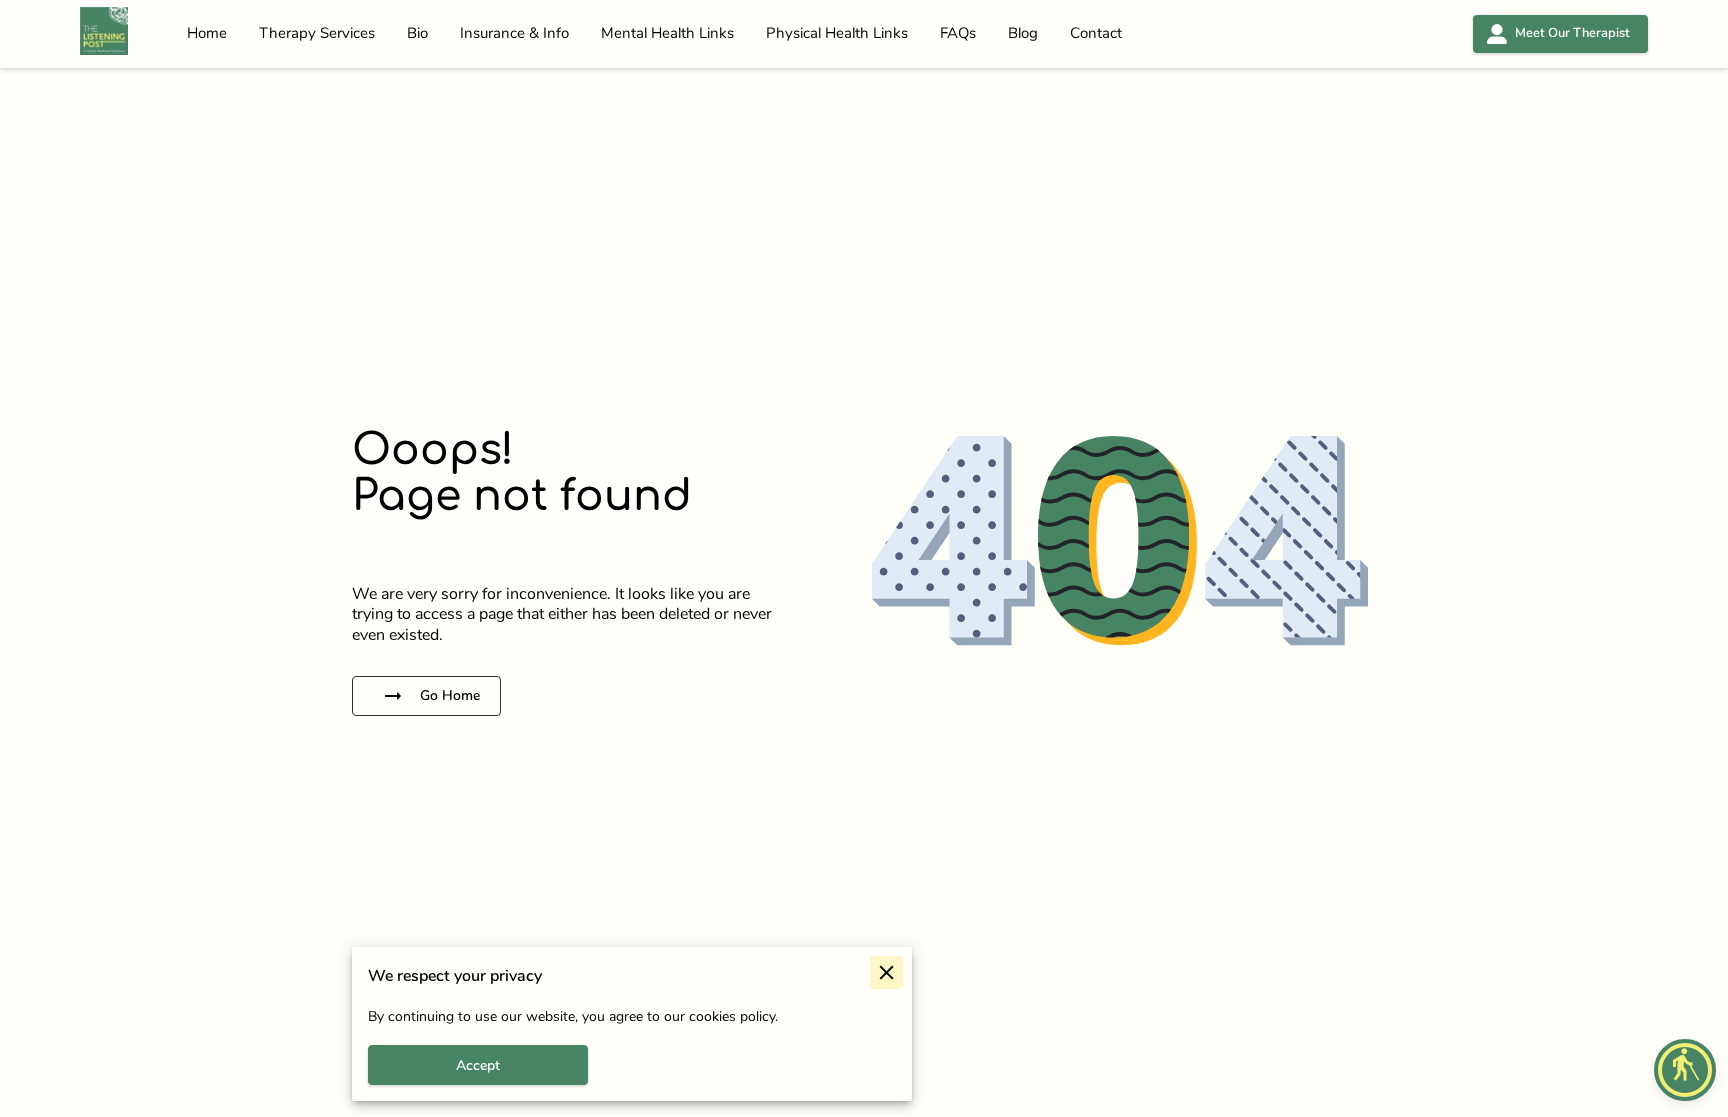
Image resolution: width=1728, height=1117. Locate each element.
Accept (478, 1065)
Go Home (450, 695)
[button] (1685, 1070)
